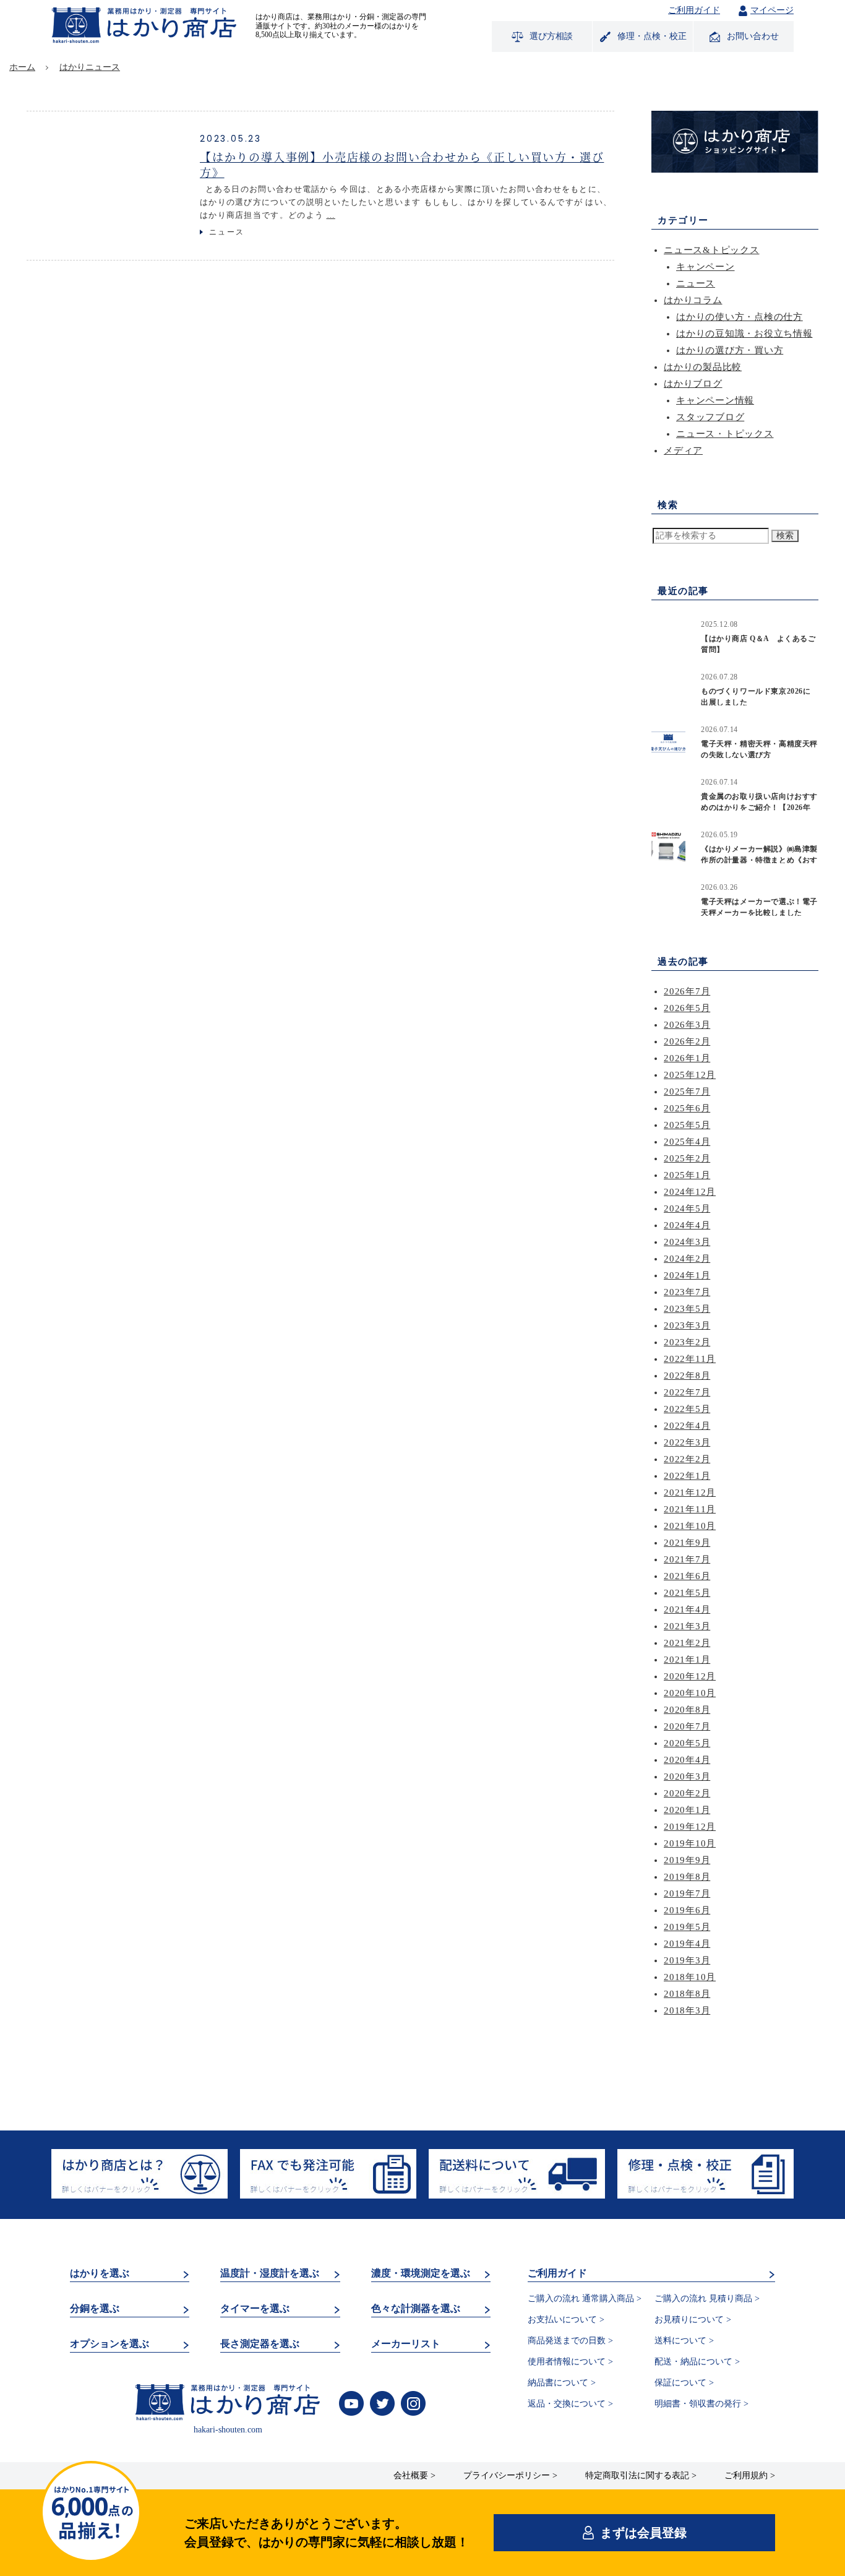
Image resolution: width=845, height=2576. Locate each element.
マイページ (772, 10)
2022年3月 (687, 1442)
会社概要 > (414, 2475)
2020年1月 (687, 1810)
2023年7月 (687, 1292)
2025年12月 (690, 1075)
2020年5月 (687, 1743)
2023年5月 (687, 1309)
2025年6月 (687, 1108)
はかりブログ (693, 384)
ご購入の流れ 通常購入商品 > (585, 2298)
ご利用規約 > (750, 2475)
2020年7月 (687, 1726)
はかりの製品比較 (703, 367)
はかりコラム (693, 300)
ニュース (227, 232)
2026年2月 (687, 1041)
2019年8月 (687, 1877)
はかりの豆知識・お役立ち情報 (744, 334)
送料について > (684, 2341)
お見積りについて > (693, 2320)
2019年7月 (687, 1893)
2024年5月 (687, 1208)
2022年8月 (687, 1376)
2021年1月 (687, 1660)
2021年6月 (687, 1576)
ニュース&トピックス (712, 250)
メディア (683, 450)
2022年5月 (687, 1409)
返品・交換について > (570, 2404)
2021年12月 (690, 1493)
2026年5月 (687, 1008)
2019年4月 (687, 1944)
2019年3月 (687, 1960)
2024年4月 (687, 1225)
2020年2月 (687, 1793)
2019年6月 (687, 1910)
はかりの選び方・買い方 (730, 350)
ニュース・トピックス (725, 434)
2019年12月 (690, 1827)
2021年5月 (687, 1593)
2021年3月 (687, 1626)
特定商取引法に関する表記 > (641, 2475)
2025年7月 (687, 1092)
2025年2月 (687, 1158)
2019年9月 (687, 1860)
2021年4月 (687, 1609)
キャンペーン (706, 267)
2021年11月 (690, 1509)
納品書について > (562, 2383)
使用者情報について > (570, 2362)
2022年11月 (690, 1359)
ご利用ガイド (694, 11)
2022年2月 (687, 1459)
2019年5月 (687, 1927)
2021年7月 (687, 1559)
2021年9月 (687, 1543)
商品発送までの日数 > (570, 2341)
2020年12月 (690, 1676)
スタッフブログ (710, 417)
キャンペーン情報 (715, 400)
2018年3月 (687, 2010)
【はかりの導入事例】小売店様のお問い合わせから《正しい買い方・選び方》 (402, 164)
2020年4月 (687, 1760)
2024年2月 (687, 1259)
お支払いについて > (566, 2320)
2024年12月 (690, 1192)
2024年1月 (687, 1275)
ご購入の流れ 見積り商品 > (707, 2298)
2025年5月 (687, 1125)
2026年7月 (687, 991)
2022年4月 (687, 1426)
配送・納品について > (697, 2362)
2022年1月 (687, 1476)
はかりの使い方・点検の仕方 (740, 317)
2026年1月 (687, 1058)
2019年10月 (690, 1843)
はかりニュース (90, 67)
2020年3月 (687, 1777)
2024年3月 (687, 1242)
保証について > (684, 2383)
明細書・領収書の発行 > (701, 2404)
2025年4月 (687, 1142)
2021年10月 (690, 1526)
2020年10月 (690, 1693)
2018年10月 (690, 1977)
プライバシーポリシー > (510, 2475)
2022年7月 (687, 1392)
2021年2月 (687, 1643)
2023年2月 (687, 1342)
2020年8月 (687, 1710)
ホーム (22, 67)
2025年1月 (687, 1175)
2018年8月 (687, 1994)
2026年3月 (687, 1025)
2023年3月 (687, 1325)
